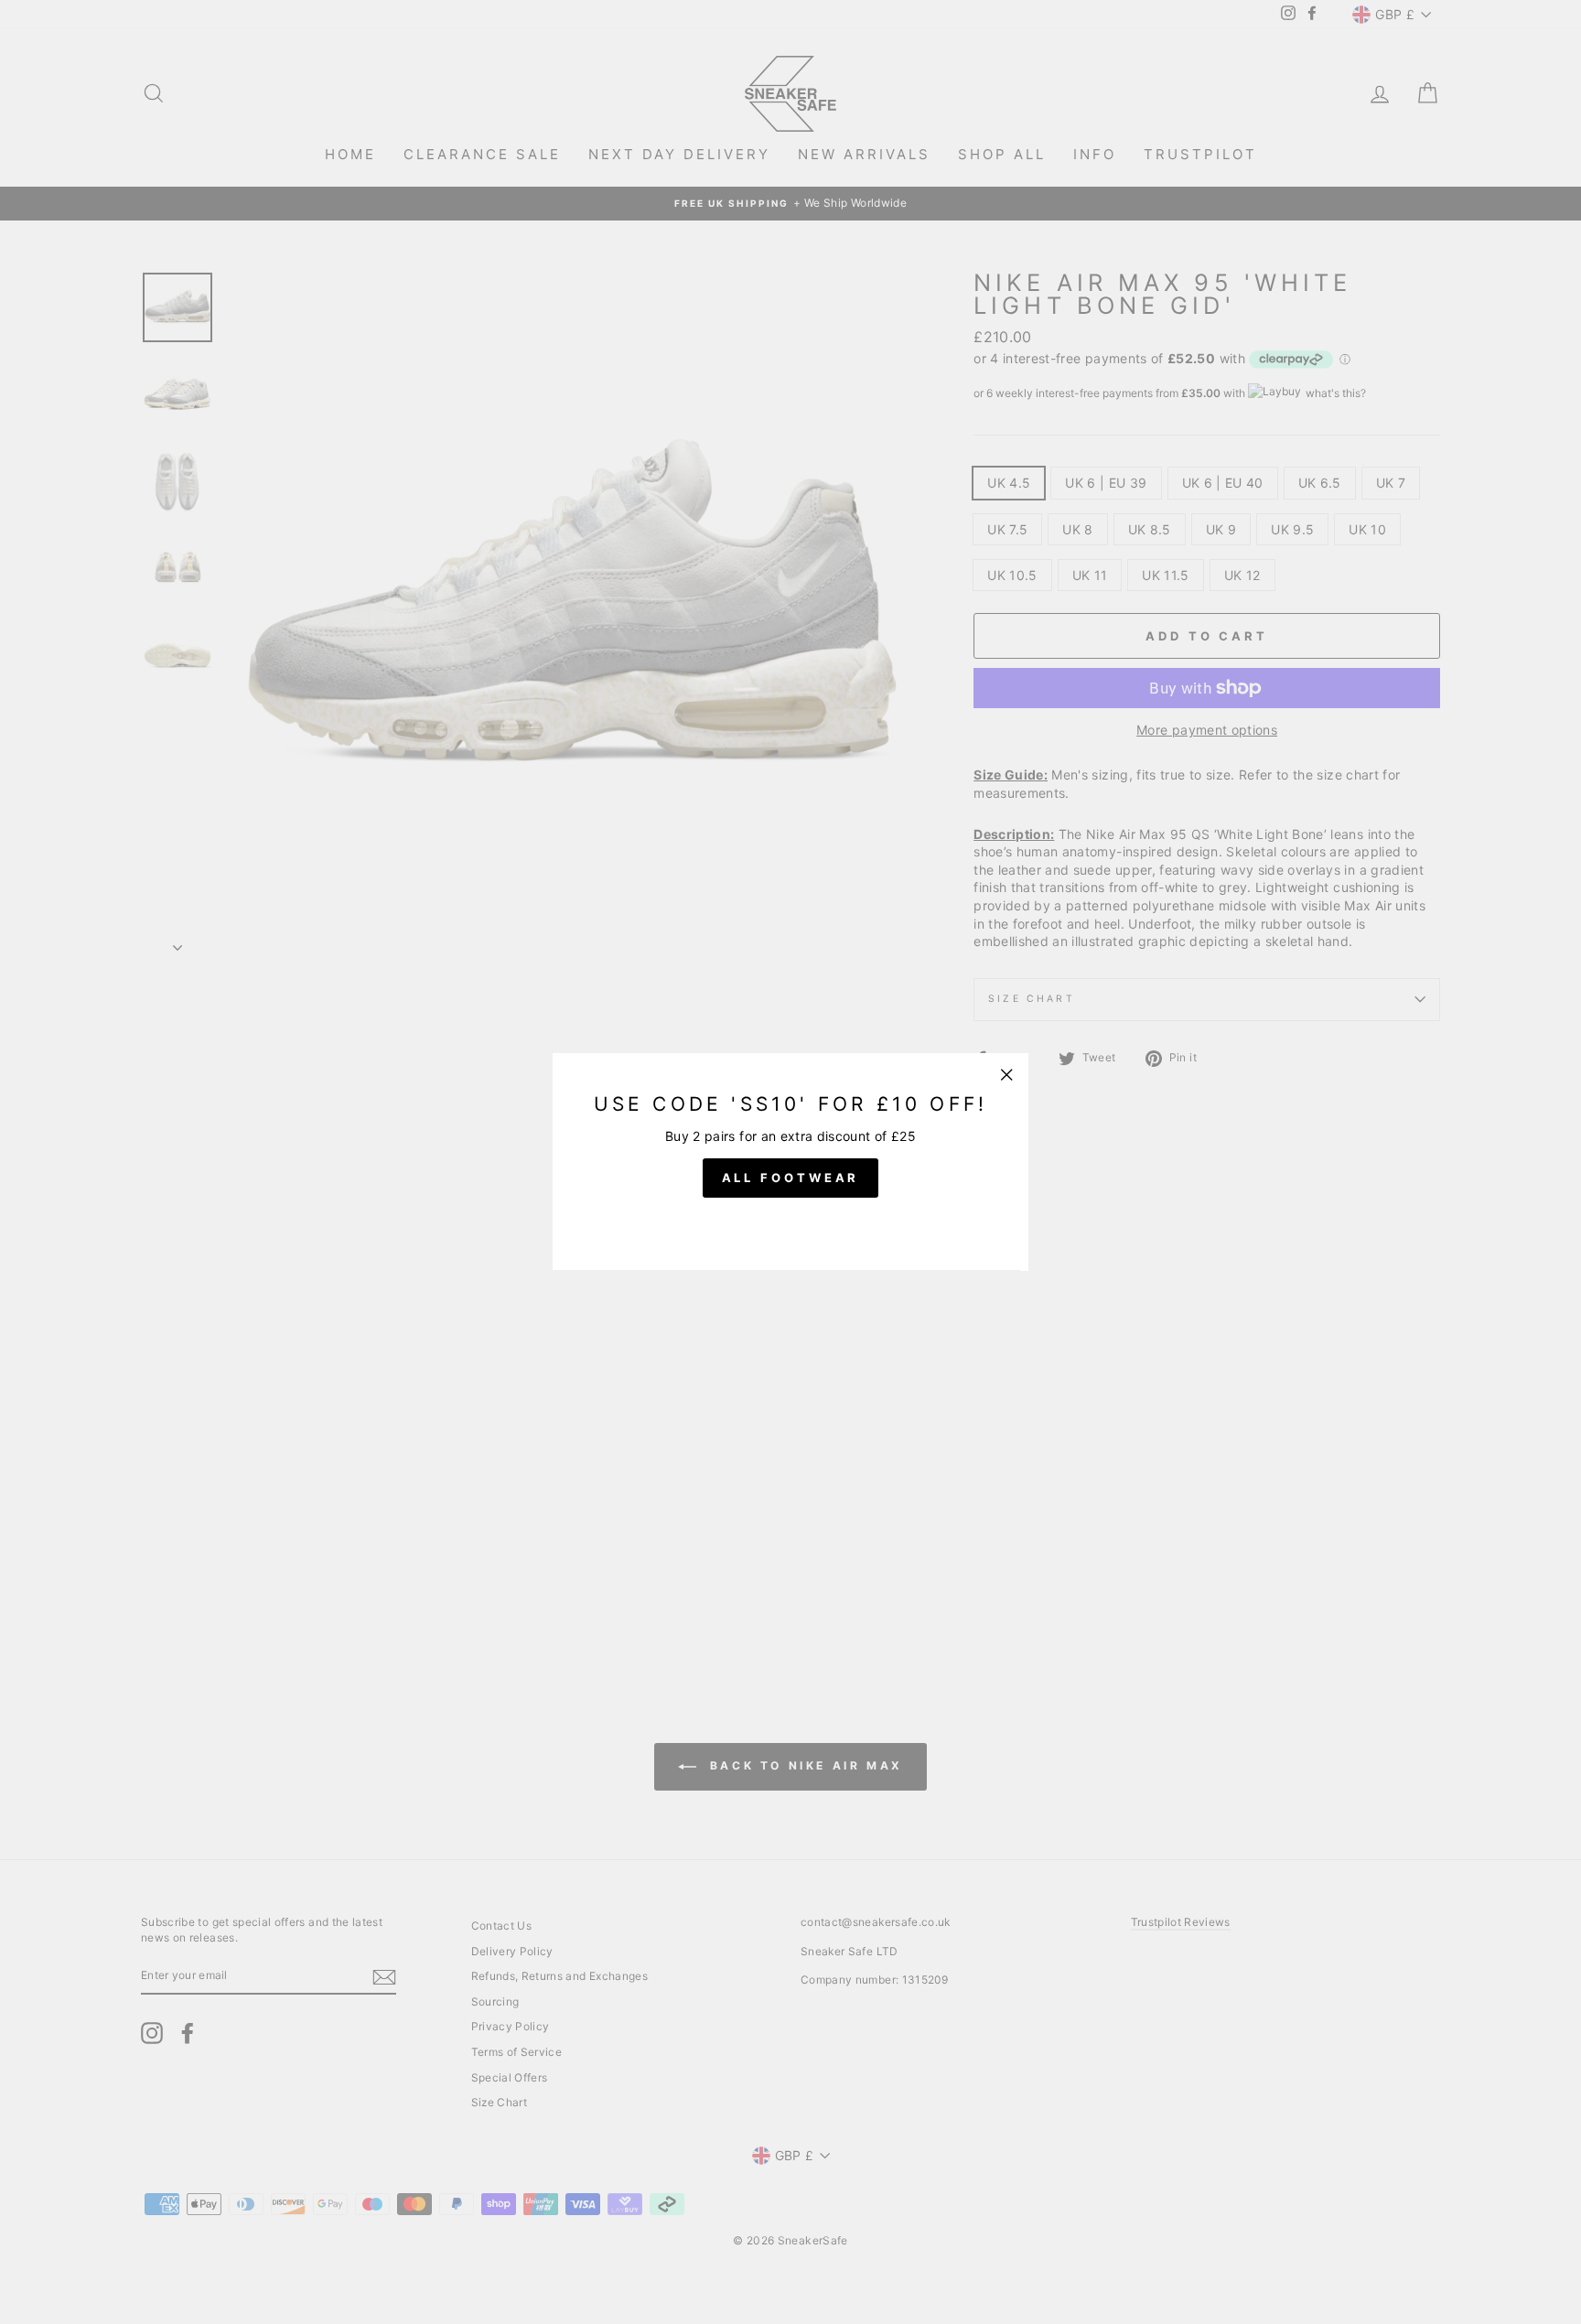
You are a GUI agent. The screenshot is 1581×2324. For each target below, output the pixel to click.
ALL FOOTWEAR (791, 1178)
